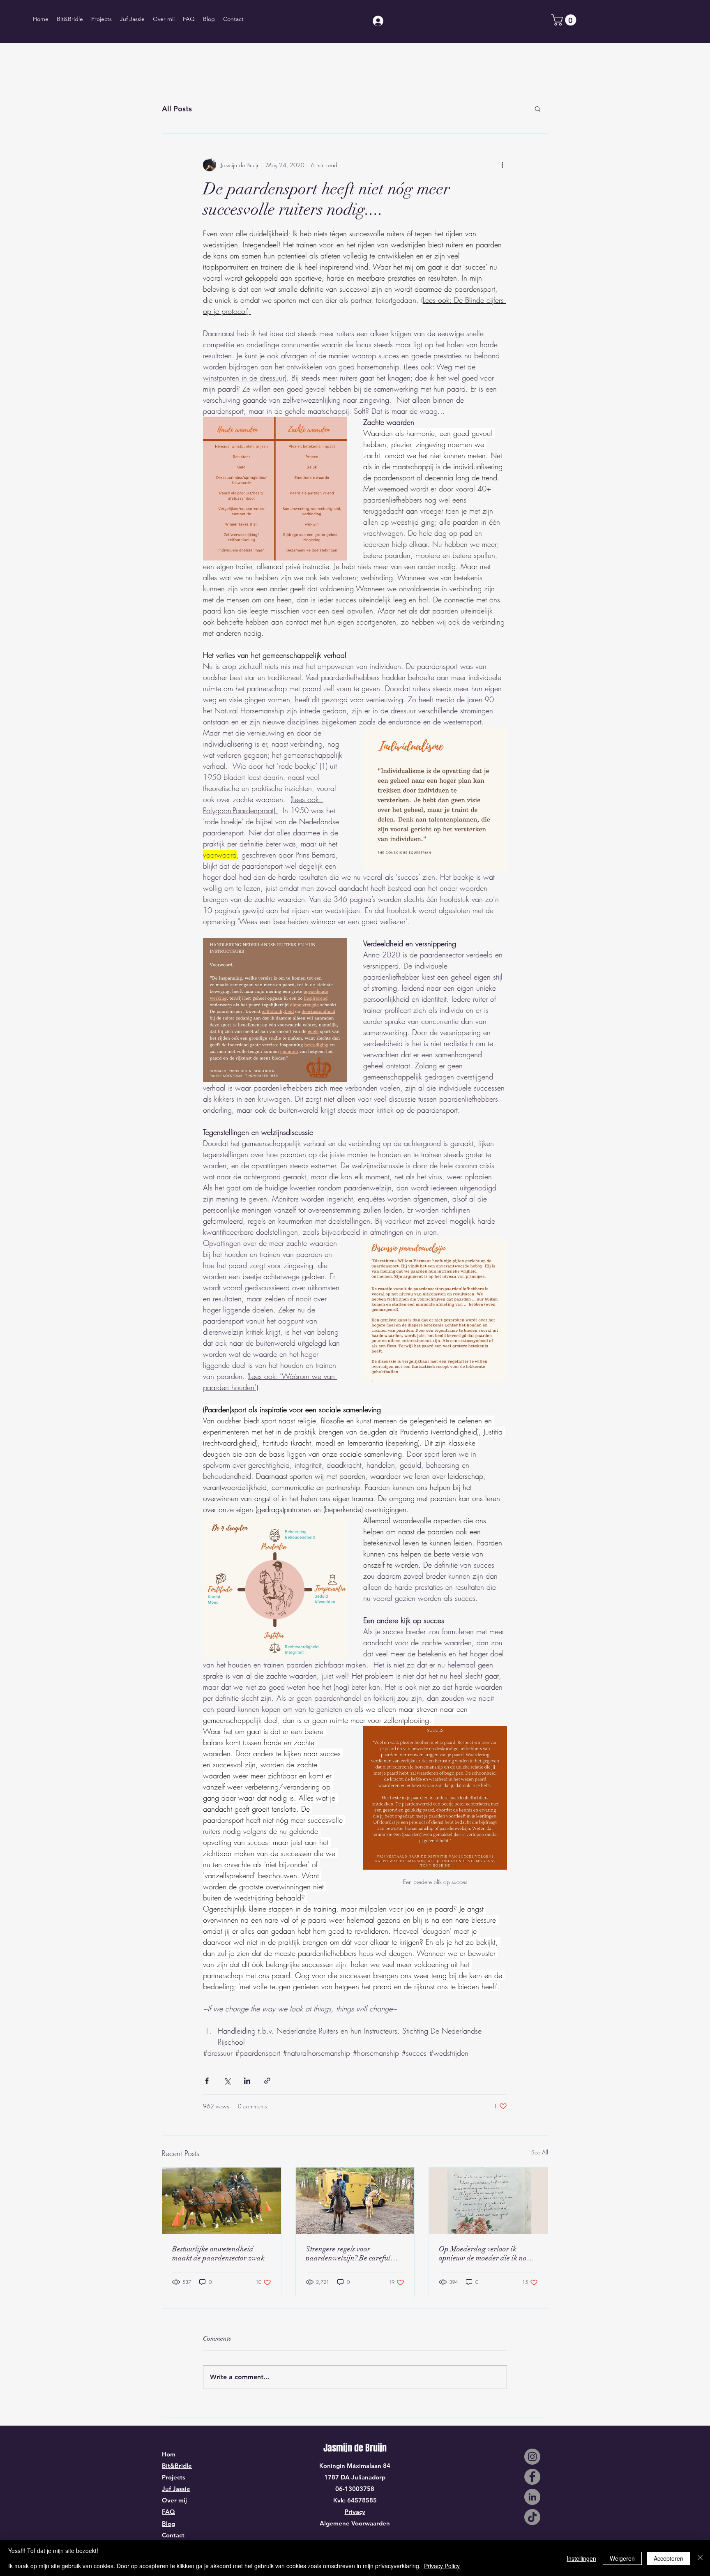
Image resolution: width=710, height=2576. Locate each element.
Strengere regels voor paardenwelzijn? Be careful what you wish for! (348, 2253)
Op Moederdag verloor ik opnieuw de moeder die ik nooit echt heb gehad (487, 2253)
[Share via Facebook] (207, 2081)
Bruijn (376, 2448)
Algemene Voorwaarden (355, 2523)
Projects (174, 2477)
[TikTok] (532, 2517)
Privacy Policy (442, 2566)
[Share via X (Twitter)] (227, 2081)
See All (540, 2152)
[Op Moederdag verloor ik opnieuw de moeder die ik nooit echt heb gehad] (488, 2201)
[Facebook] (532, 2477)
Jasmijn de (344, 2448)
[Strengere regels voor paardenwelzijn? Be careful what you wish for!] (355, 2201)
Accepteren (669, 2558)
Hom (169, 2454)
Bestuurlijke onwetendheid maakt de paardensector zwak (218, 2253)
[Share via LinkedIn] (247, 2081)
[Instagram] (532, 2457)
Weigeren (622, 2558)
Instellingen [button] (581, 2558)
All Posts (177, 109)
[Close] (700, 2558)
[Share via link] (267, 2081)
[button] (565, 20)
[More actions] (502, 165)
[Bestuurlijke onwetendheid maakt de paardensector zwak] (222, 2201)
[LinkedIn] (532, 2497)
